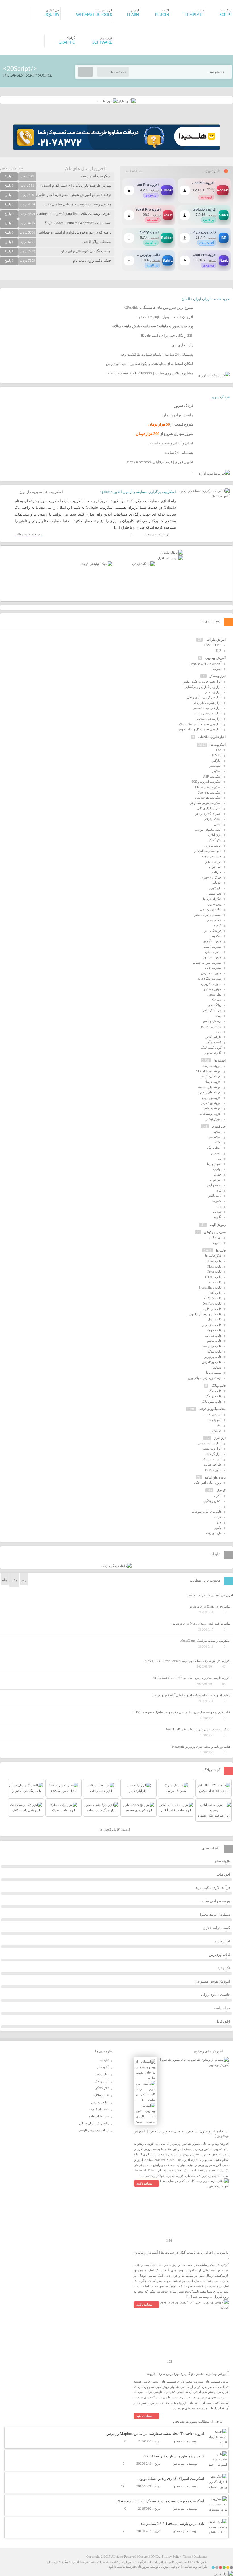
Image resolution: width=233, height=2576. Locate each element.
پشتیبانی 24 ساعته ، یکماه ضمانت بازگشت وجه (157, 354)
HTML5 (216, 755)
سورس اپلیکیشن (215, 1232)
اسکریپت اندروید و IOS (207, 782)
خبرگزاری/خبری (211, 877)
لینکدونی (216, 936)
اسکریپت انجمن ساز (96, 176)
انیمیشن (216, 1153)
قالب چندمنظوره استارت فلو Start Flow (174, 2456)
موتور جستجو (213, 989)
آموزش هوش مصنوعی (213, 1981)
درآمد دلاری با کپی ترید (213, 1888)
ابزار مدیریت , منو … (208, 713)
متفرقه (217, 1201)
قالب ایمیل (215, 1319)
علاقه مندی (214, 920)
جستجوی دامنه (212, 856)
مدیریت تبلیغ (213, 952)
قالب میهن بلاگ (211, 1402)
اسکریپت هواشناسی (208, 797)
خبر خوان (215, 867)
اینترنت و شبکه (212, 1459)
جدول (218, 1174)
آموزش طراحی (216, 640)
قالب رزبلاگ (214, 1396)
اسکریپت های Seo (210, 792)
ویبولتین (217, 1367)
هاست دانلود (117, 2567)
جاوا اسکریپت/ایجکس (207, 851)
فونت (218, 1517)
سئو (219, 1425)
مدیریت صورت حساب (207, 963)
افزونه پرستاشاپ (210, 1114)
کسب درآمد (214, 1042)
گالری (218, 1217)
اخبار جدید (222, 1941)
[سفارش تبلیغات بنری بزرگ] (172, 553)
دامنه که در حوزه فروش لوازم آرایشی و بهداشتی (74, 232)
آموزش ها (215, 1420)
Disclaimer (200, 2556)
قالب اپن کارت (212, 1309)
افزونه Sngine (212, 1066)
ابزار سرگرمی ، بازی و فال (204, 697)
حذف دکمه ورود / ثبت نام (92, 260)
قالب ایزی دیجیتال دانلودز (205, 1314)
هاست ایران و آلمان (178, 415)
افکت (218, 1142)
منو (219, 1206)
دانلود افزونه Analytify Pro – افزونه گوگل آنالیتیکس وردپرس (191, 1695)
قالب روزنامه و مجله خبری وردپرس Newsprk (201, 1747)
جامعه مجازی (213, 846)
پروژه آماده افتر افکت (207, 1483)
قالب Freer (214, 1271)
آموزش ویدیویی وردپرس (206, 663)
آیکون (218, 1496)
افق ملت (223, 1874)
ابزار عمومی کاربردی (208, 703)
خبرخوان (216, 1180)
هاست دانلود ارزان (216, 1995)
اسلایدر (217, 771)
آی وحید (176, 2567)
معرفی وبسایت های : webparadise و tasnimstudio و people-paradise (60, 214)
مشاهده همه (135, 171)
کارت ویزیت (214, 1533)
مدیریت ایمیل (213, 947)
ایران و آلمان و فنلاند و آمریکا (171, 443)
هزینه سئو (222, 1861)
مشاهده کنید (144, 2183)
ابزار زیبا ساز (213, 692)
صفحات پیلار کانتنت (96, 242)
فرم (219, 1190)
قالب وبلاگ (219, 1386)
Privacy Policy (171, 2556)
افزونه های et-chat (210, 1087)
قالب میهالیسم (212, 1346)
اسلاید (217, 1132)
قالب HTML (213, 1277)
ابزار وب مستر (212, 1448)
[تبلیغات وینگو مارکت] (116, 1566)
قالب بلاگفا (214, 1391)
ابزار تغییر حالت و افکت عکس (202, 681)
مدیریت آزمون (31, 492)
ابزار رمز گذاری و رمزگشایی (203, 687)
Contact (143, 2556)
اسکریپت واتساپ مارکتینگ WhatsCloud (205, 1641)
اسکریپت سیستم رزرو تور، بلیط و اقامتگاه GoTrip (198, 1729)
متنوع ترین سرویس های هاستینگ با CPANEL (159, 307)
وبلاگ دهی (215, 1005)
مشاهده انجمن (12, 168)
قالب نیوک (215, 1351)
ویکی (218, 1016)
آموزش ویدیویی (216, 658)
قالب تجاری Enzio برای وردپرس (209, 1606)
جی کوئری (219, 1126)
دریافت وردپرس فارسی (93, 2130)
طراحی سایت (212, 1464)
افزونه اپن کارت (211, 1076)
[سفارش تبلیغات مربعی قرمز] (96, 564)
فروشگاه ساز (213, 931)
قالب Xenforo (212, 1303)
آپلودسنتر (215, 766)
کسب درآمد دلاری (217, 1928)
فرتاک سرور (220, 397)
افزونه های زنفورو (210, 1092)
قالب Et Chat (213, 1261)
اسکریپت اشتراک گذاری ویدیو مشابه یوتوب (171, 2479)
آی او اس (215, 1237)
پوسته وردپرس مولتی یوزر (204, 1378)
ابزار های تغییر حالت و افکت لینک (200, 724)
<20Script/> (20, 69)
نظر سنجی (214, 994)
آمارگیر (217, 761)
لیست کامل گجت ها (115, 1830)
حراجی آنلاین (213, 862)
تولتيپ (217, 1169)
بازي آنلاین (215, 835)
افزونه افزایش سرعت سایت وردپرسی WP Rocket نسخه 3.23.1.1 (188, 1661)
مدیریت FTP (213, 1470)
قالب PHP (215, 1282)
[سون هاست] (108, 101)
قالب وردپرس (213, 1357)
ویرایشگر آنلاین (212, 1010)
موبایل (217, 1211)
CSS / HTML (213, 645)
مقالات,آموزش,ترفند (212, 1409)
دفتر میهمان (214, 893)
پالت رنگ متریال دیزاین (94, 2123)
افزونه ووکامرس (211, 1103)
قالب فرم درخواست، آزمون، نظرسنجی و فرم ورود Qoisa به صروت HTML (182, 1712)
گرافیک (221, 1490)
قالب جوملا (214, 1330)
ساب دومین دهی (211, 909)
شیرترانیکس (213, 1119)
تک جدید (224, 1968)
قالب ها (221, 1250)
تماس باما (102, 2074)
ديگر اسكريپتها (212, 899)
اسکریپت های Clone (208, 787)
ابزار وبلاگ (102, 2081)
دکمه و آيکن (214, 1185)
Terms (187, 2556)
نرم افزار (220, 1438)
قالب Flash (214, 1266)
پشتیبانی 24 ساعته (179, 453)
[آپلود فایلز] (127, 101)
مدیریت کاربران (211, 984)
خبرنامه (217, 872)
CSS (219, 750)
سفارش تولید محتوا (215, 1914)
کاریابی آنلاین (213, 1037)
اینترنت (217, 669)
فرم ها (217, 925)
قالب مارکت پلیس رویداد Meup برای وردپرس (201, 1623)
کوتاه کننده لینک (211, 1048)
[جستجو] (85, 72)
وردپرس (216, 1430)
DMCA (155, 2556)
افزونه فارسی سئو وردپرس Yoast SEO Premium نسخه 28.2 (191, 1678)
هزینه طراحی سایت (215, 1901)
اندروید (217, 1243)
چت (219, 1032)
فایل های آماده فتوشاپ (206, 1512)
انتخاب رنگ (214, 1148)
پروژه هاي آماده (215, 1477)
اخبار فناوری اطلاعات (212, 737)
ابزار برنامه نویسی (209, 1443)
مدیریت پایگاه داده (209, 978)
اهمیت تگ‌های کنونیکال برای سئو (86, 251)
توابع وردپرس (100, 2102)
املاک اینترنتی (213, 819)
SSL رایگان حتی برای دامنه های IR (167, 336)
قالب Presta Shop (210, 1287)
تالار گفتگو (215, 840)
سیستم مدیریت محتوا (207, 915)
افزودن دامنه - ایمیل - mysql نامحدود (165, 317)
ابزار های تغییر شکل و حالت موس (200, 729)
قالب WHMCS (212, 1298)
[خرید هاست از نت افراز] (170, 558)
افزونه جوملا (213, 1082)
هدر (219, 1522)
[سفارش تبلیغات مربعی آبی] (143, 564)
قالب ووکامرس (212, 1362)
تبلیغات (104, 2060)
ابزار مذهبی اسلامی (209, 719)
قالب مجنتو (214, 1341)
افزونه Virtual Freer (209, 1071)
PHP (219, 650)
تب (219, 1159)
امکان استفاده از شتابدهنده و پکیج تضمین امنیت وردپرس (150, 364)
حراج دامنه (222, 2008)
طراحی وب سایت (196, 2567)
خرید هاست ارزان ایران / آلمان (206, 299)
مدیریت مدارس (211, 973)
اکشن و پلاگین (212, 1501)
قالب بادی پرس (211, 1325)
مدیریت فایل (213, 968)
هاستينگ (216, 1000)
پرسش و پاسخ (212, 1021)
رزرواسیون (214, 904)
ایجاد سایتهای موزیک (208, 830)
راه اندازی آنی (182, 345)
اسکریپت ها (54, 492)
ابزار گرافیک (214, 1454)
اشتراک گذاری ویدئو (208, 814)
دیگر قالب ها (213, 1256)
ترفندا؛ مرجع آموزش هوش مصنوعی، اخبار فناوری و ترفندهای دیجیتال (59, 195)
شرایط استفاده (99, 2116)
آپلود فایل (223, 2021)
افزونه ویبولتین (212, 1108)
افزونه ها (220, 1060)
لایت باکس (215, 1196)
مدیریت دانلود (212, 957)
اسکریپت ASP (212, 776)
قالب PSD (215, 1293)
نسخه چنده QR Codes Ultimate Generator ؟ (78, 223)
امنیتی (218, 824)
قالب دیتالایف (213, 1336)
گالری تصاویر (213, 1053)
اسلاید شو (215, 1137)
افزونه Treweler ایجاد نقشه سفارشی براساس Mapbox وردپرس (155, 2434)
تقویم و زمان (213, 1164)
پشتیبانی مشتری (211, 1026)
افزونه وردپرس (212, 1098)
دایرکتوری (215, 888)
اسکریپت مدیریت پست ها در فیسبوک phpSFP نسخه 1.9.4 (160, 2501)
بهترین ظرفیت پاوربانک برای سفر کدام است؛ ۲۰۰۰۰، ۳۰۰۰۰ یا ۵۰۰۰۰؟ (57, 185)
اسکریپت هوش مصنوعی (205, 803)
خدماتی (217, 883)
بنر (220, 1506)
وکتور (218, 1528)
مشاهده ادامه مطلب (28, 534)
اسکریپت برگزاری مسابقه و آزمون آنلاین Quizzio (138, 492)
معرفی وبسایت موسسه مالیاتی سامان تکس (77, 204)
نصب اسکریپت (99, 2109)
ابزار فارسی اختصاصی (207, 708)
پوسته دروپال (213, 1373)
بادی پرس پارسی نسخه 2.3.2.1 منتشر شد (172, 2524)
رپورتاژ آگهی (218, 1225)
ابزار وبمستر (218, 676)
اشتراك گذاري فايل (209, 808)
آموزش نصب (213, 1414)
